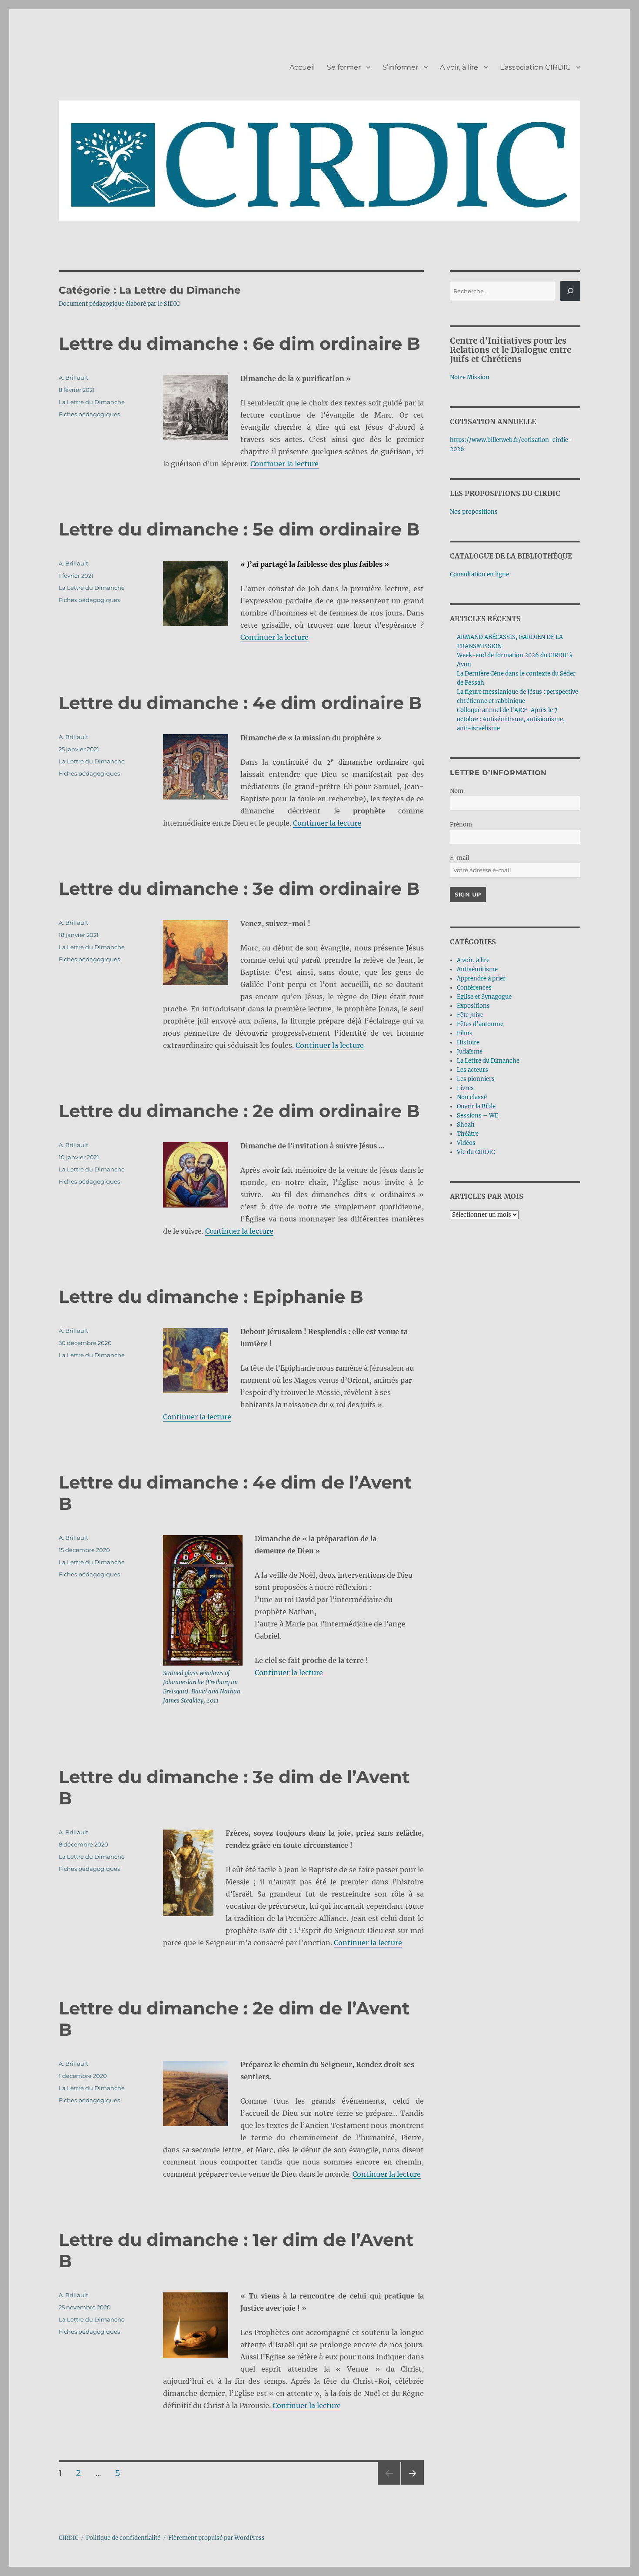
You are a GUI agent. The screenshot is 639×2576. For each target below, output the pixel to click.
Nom (457, 791)
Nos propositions (474, 512)
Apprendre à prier (481, 979)
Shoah (466, 1125)
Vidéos (466, 1143)
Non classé (472, 1097)
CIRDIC (68, 2538)
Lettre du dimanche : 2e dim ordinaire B (239, 1111)
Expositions (473, 1006)
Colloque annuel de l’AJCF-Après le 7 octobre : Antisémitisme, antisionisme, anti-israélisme (511, 719)
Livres (465, 1088)
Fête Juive (470, 1015)
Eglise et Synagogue (484, 997)
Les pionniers (476, 1079)
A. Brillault (73, 378)
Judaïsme (470, 1052)
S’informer (400, 67)
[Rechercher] (570, 291)
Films (465, 1033)
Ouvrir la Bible (476, 1106)
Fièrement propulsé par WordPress (216, 2538)
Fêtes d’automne (480, 1024)
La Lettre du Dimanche (92, 402)
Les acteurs (473, 1070)
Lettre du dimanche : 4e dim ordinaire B (240, 703)
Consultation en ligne (479, 574)
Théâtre (468, 1134)
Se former (344, 67)
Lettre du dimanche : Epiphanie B (211, 1296)
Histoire (468, 1042)
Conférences (474, 988)
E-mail (459, 858)
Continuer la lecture (285, 464)
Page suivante (411, 2484)
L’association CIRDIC (535, 67)
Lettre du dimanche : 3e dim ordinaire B (239, 888)
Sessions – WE (478, 1116)
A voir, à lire (459, 67)
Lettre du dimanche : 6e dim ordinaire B (240, 343)
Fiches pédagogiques (89, 414)
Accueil (302, 67)
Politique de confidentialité (123, 2538)
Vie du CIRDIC (476, 1152)
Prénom (461, 825)
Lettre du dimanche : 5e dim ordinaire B (239, 529)
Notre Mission (470, 377)
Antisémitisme (477, 969)
